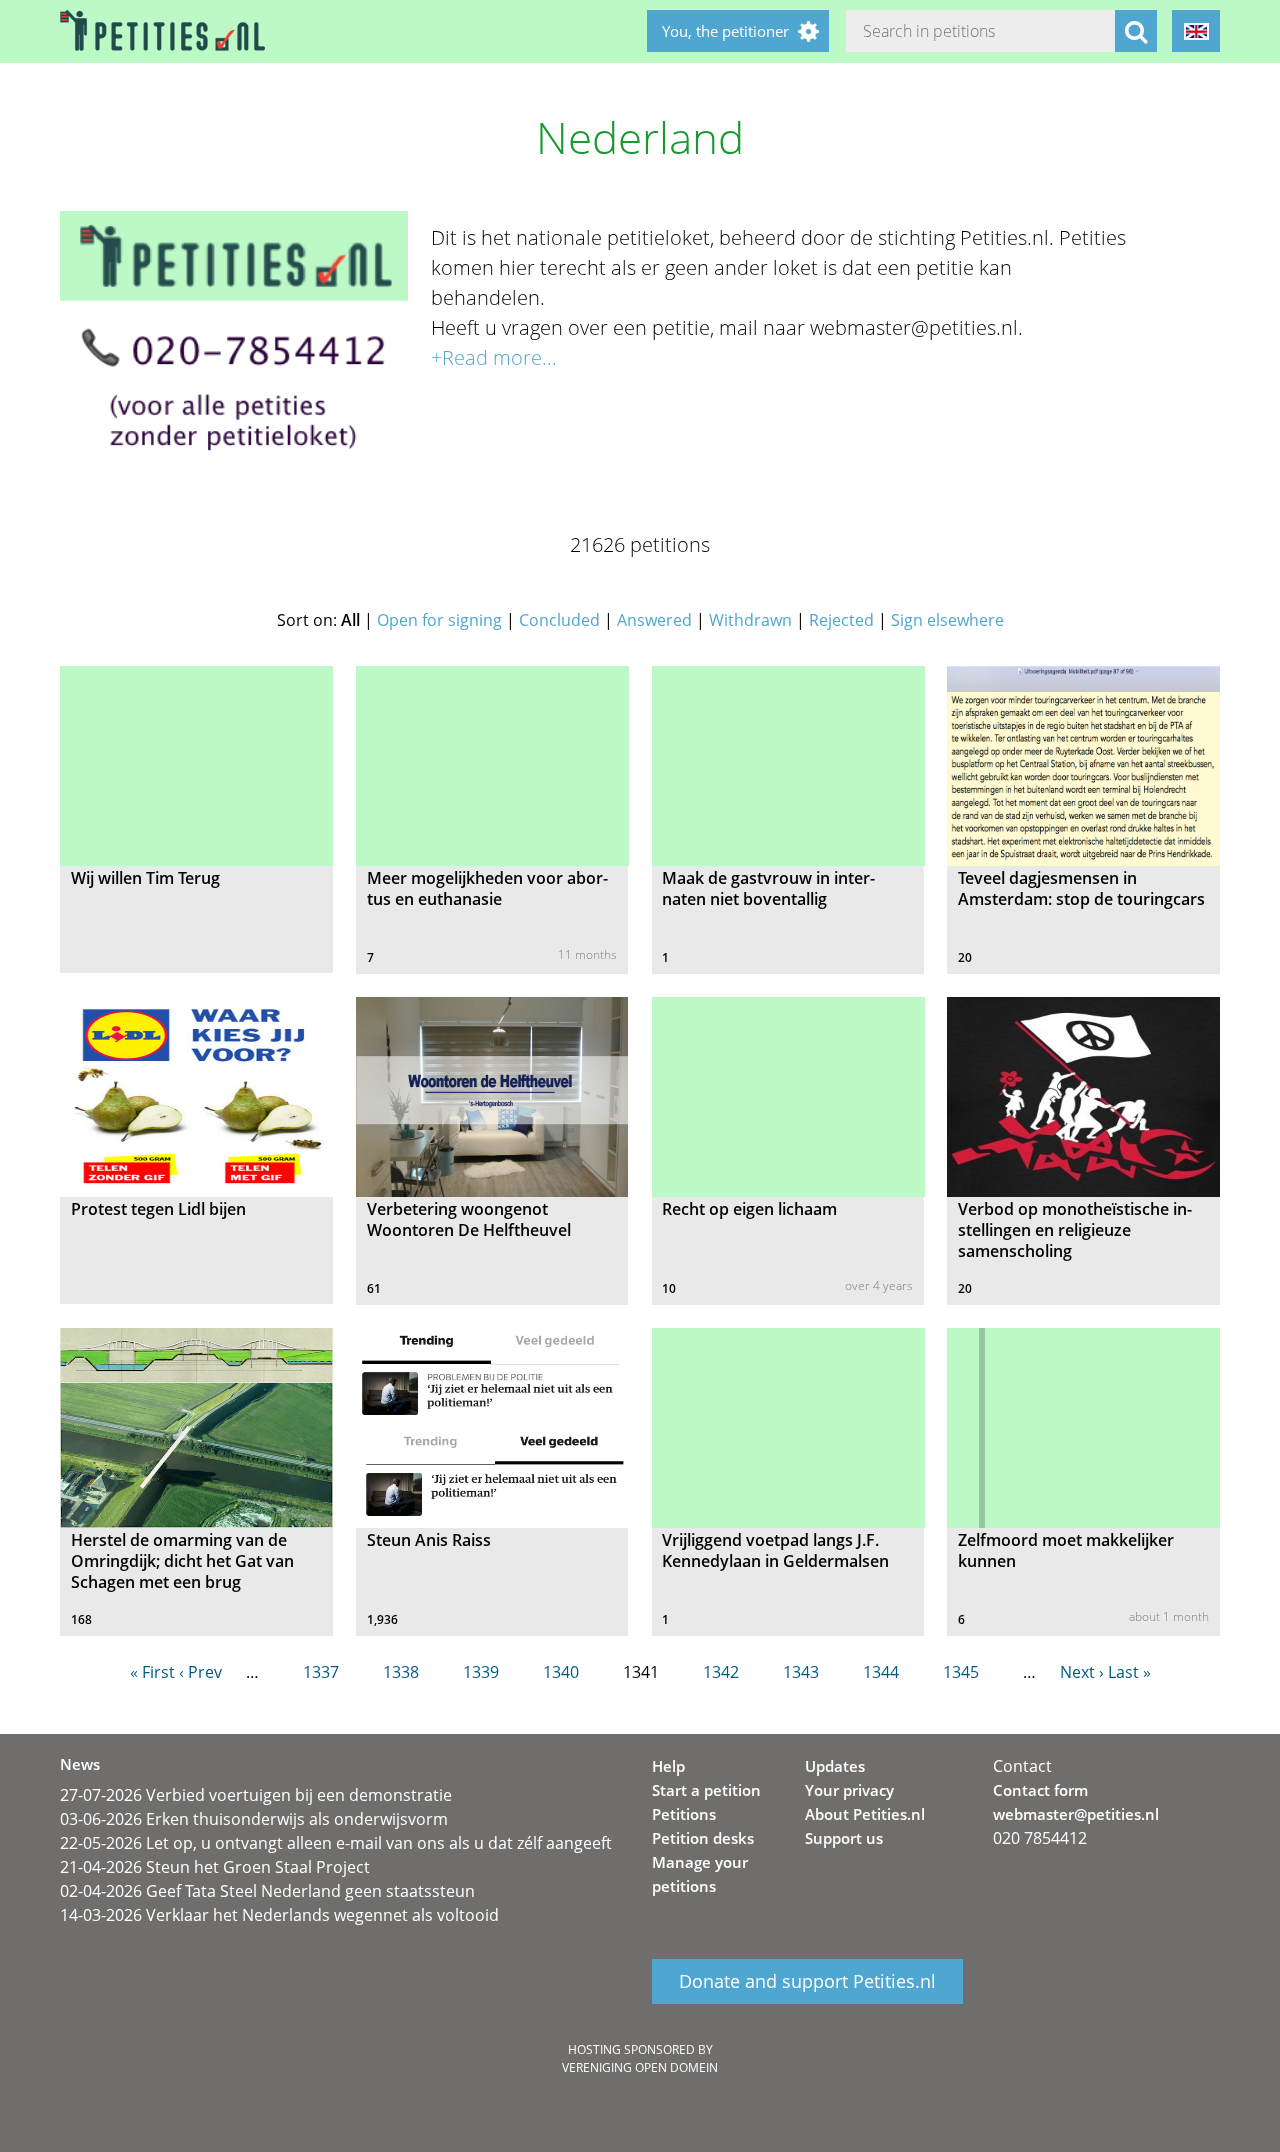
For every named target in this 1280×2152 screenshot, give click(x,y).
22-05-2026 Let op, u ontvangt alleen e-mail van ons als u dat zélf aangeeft (336, 1843)
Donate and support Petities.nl (807, 1982)
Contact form (1040, 1790)
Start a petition (706, 1790)
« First (152, 1672)
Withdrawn (750, 620)
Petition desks (703, 1838)
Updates (835, 1766)
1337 (321, 1672)
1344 (881, 1672)
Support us (844, 1838)
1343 (801, 1672)
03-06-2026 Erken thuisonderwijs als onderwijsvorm (254, 1819)
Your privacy (849, 1790)
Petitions (684, 1814)
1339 (481, 1672)
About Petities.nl (865, 1814)
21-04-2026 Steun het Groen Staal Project (215, 1867)
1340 (561, 1672)
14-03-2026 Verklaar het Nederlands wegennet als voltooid (279, 1915)
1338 (401, 1672)
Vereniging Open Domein (640, 2067)
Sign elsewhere (947, 620)
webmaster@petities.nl (1076, 1814)
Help (668, 1766)
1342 (721, 1672)
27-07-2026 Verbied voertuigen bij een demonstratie (256, 1795)
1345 (961, 1672)
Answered (654, 620)
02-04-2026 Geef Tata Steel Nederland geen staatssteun (267, 1891)
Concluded (559, 620)
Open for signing (439, 620)
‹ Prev (200, 1672)
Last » (1129, 1672)
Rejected (841, 620)
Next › (1082, 1672)
